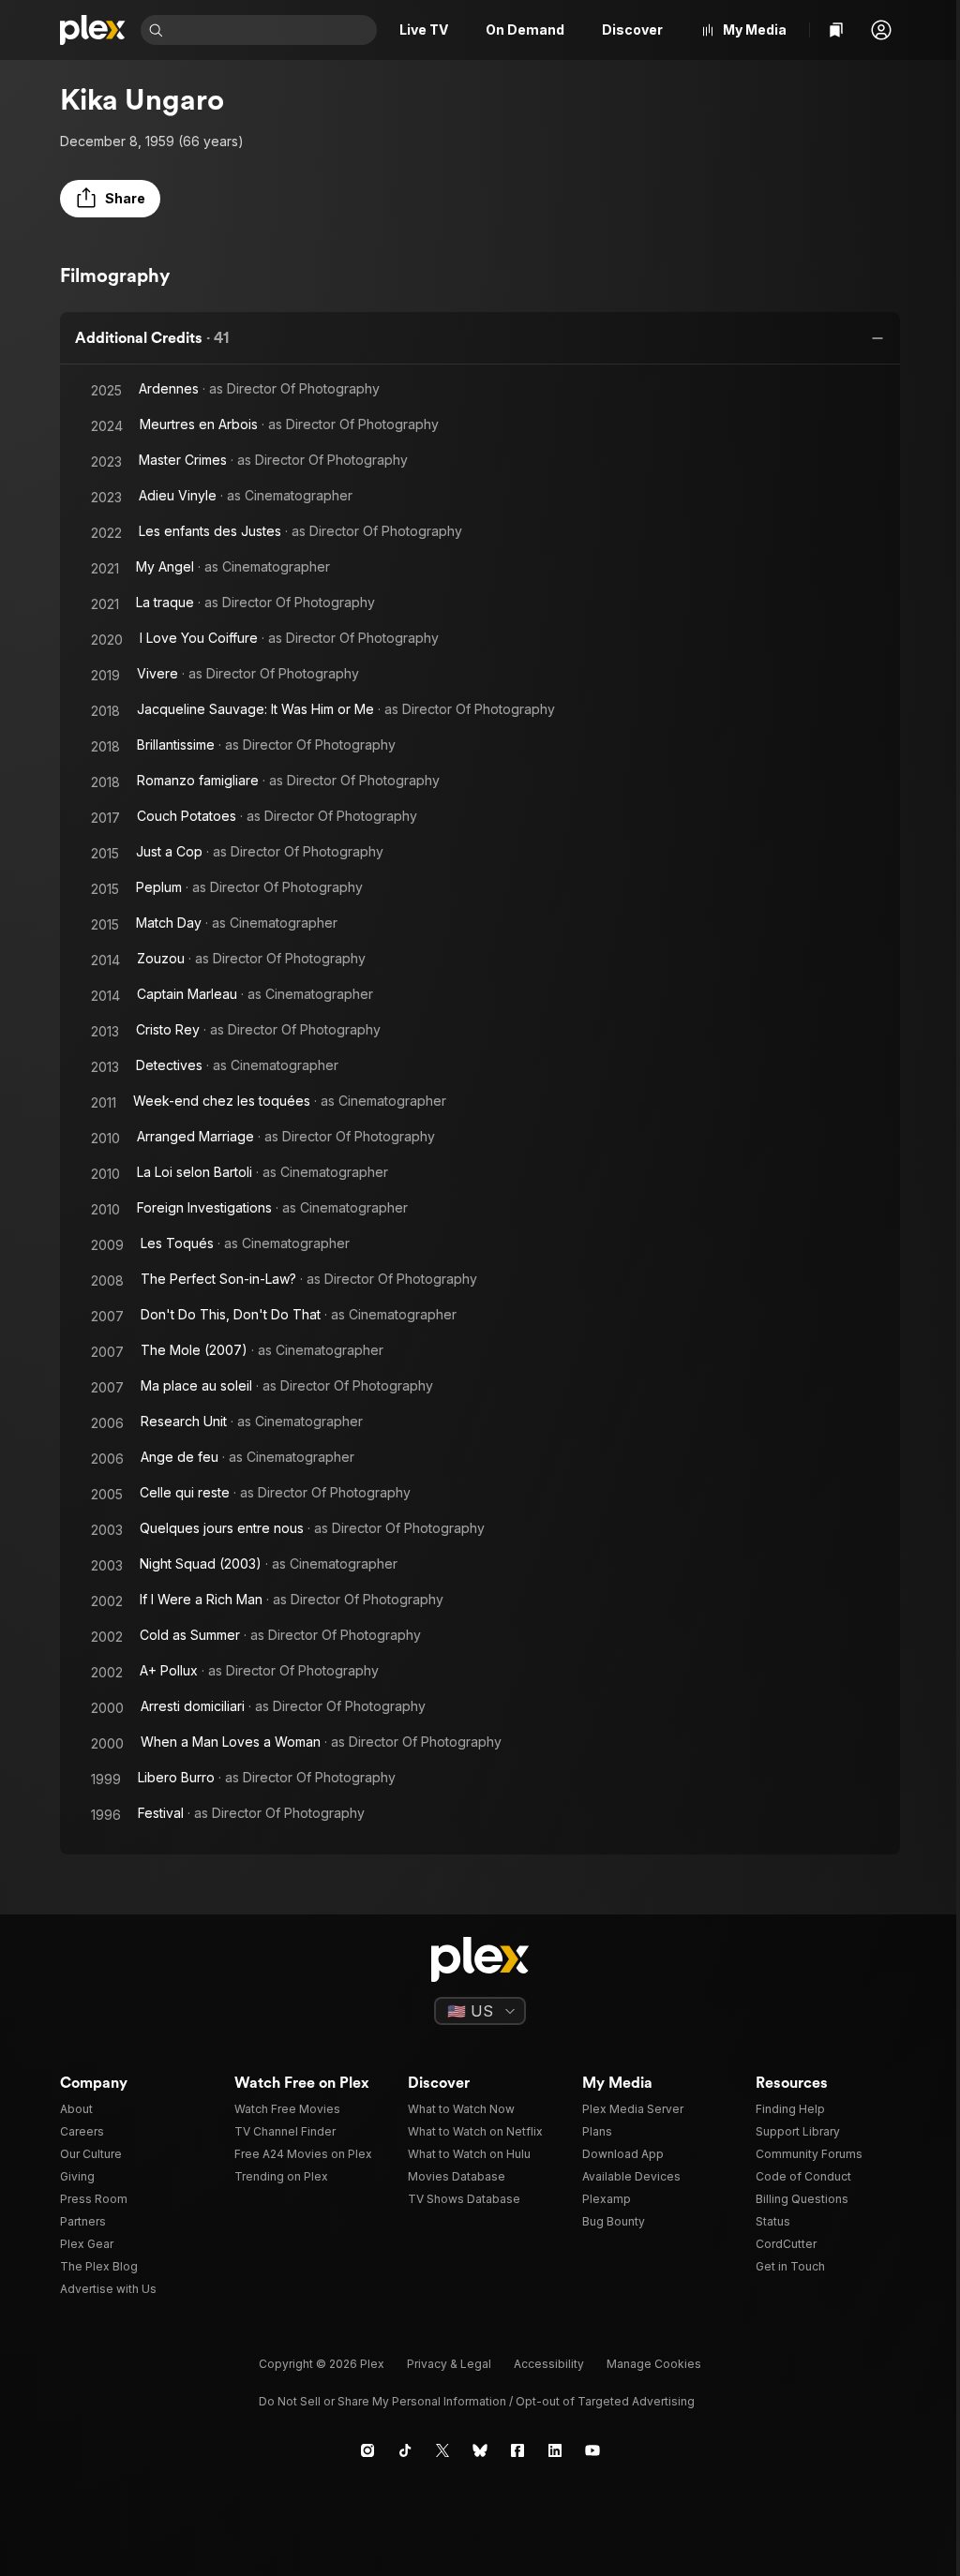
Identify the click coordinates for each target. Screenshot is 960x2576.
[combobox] (272, 30)
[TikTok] (405, 2450)
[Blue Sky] (480, 2450)
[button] (881, 30)
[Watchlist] (836, 30)
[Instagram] (367, 2450)
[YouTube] (592, 2450)
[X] (442, 2450)
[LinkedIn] (555, 2450)
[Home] (93, 30)
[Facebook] (517, 2450)
